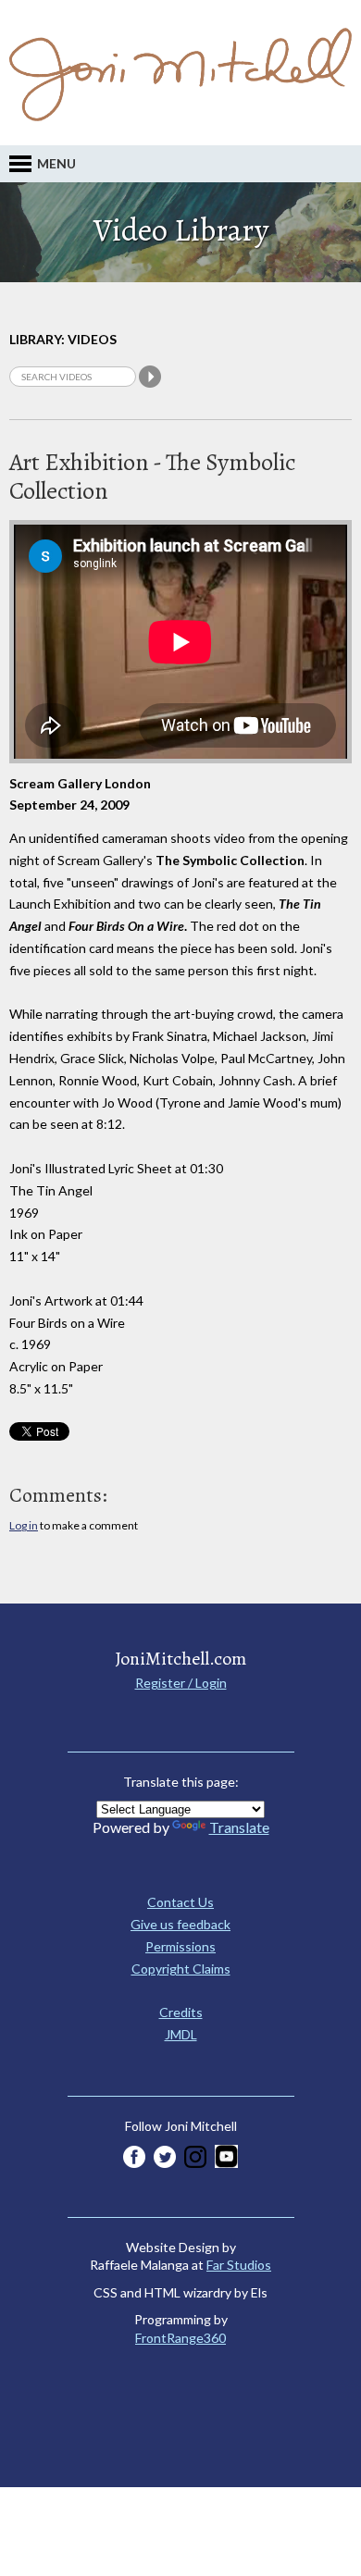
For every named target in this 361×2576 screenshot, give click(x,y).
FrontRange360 (180, 2338)
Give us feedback (180, 1924)
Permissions (180, 1946)
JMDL (181, 2034)
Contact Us (180, 1902)
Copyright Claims (181, 1969)
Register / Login (181, 1683)
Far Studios (239, 2265)
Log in (24, 1525)
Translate (239, 1827)
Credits (181, 2012)
